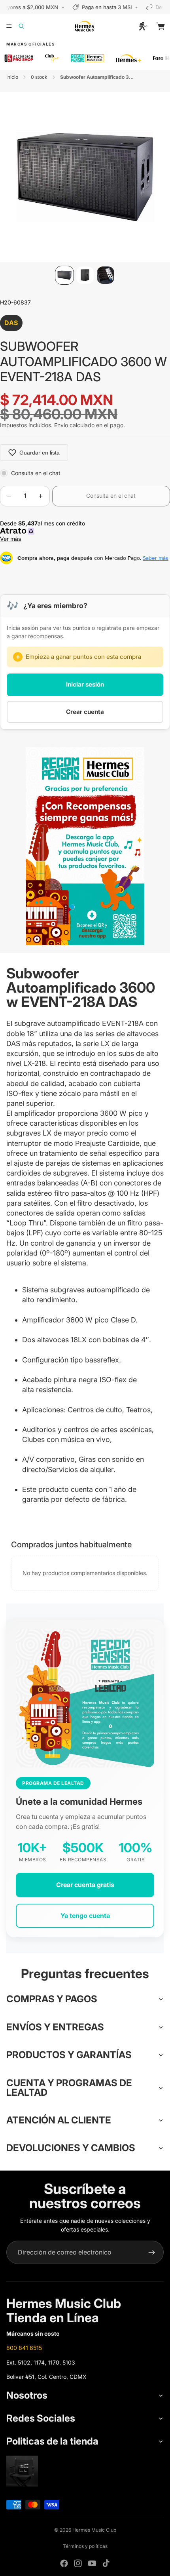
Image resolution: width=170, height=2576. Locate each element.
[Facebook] (64, 2563)
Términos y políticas (85, 2546)
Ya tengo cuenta (85, 1916)
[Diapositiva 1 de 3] (64, 275)
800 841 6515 (24, 2348)
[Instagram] (78, 2563)
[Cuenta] (143, 26)
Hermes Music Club (94, 2530)
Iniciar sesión (85, 684)
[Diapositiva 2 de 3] (85, 275)
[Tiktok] (106, 2563)
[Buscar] (26, 26)
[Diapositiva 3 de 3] (106, 275)
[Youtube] (92, 2563)
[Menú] (9, 26)
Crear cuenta (85, 712)
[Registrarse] (152, 2253)
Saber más (156, 558)
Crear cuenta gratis (85, 1885)
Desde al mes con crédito (44, 531)
